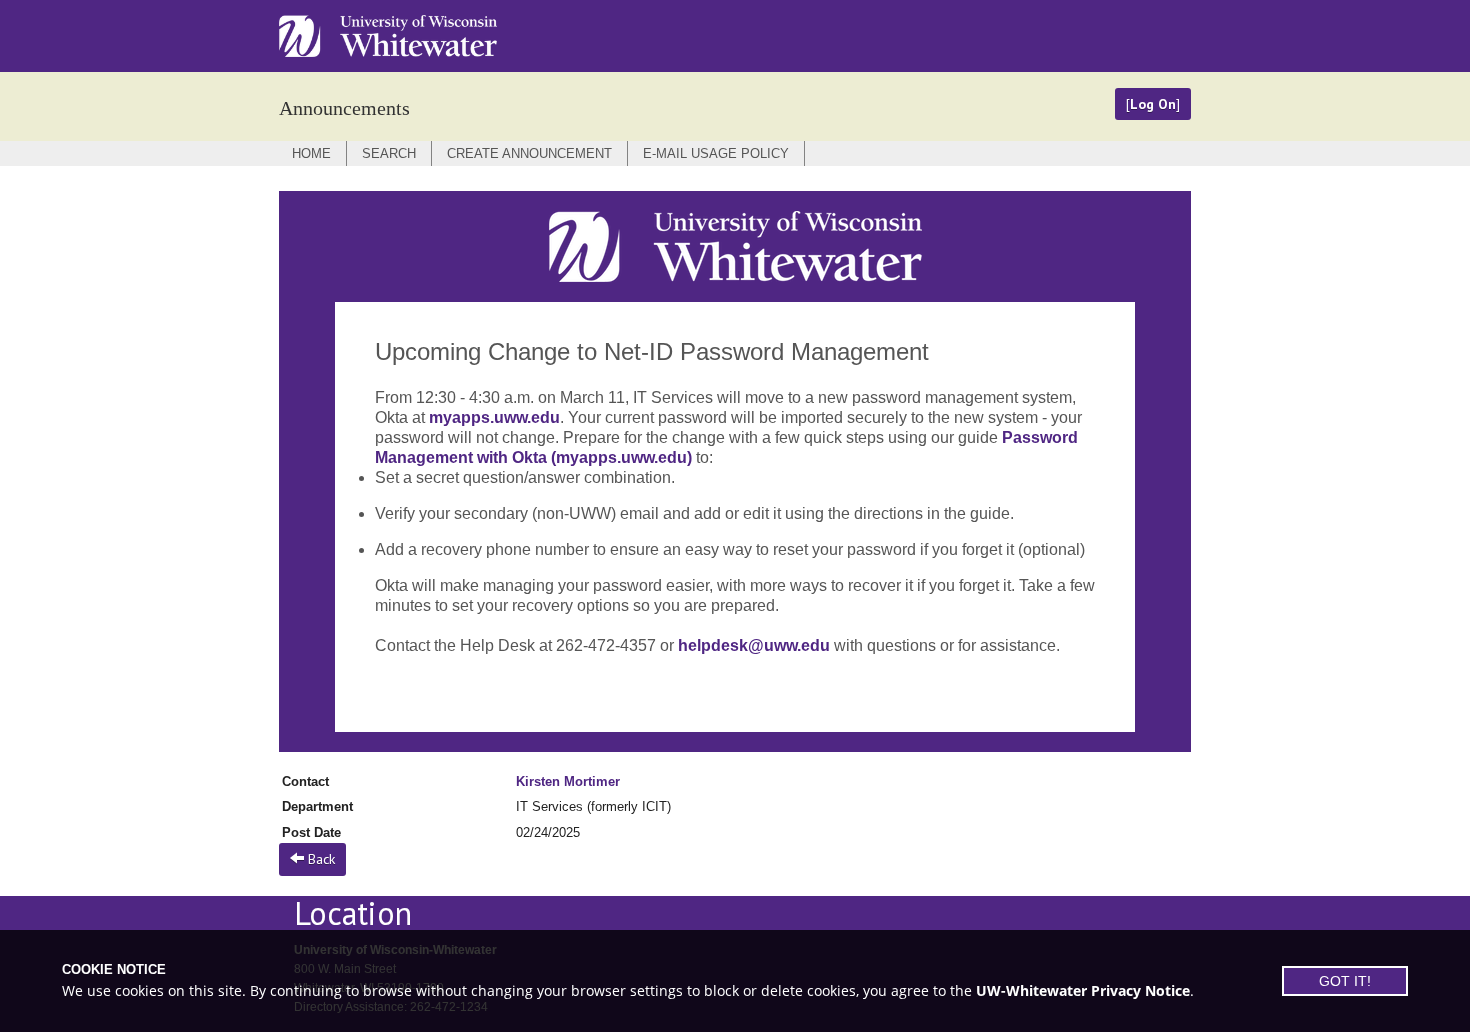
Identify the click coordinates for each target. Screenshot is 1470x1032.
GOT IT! (1345, 981)
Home (311, 153)
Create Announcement (529, 153)
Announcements (344, 108)
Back (319, 859)
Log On (1153, 104)
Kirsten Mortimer (568, 781)
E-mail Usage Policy (716, 153)
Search (389, 153)
